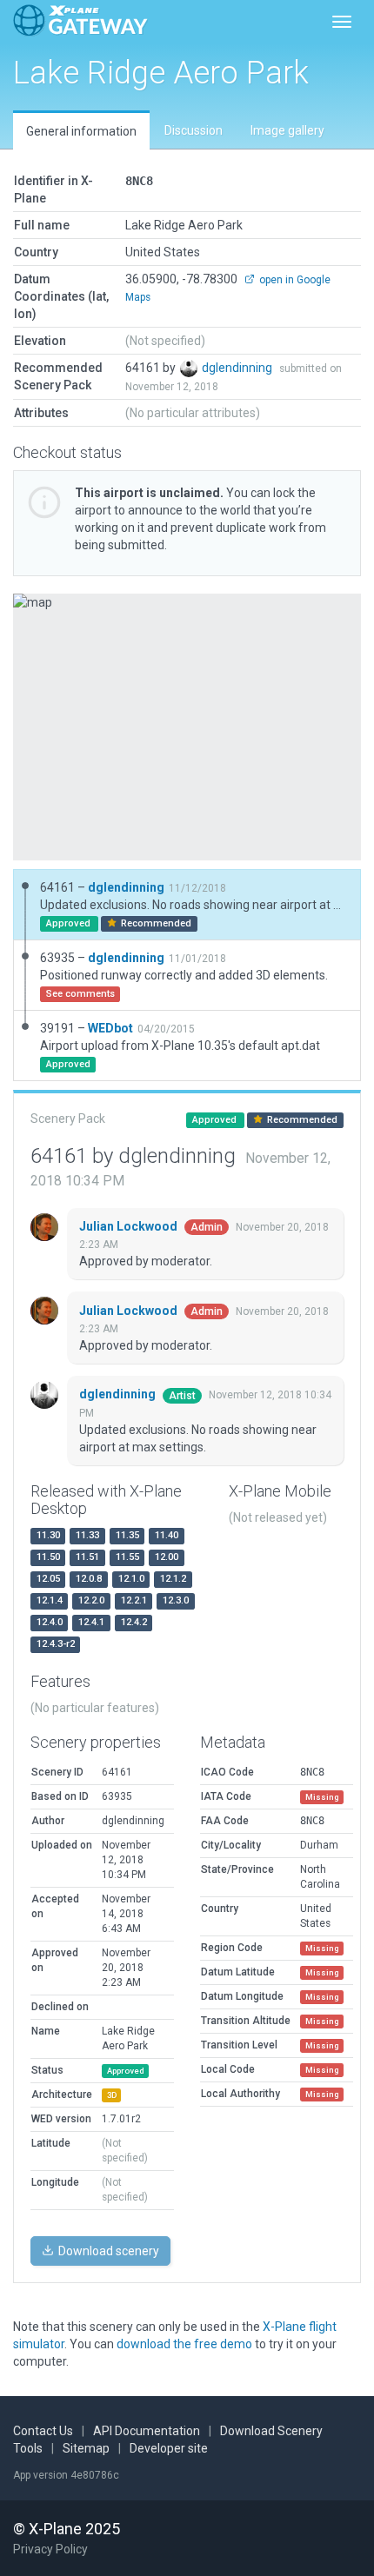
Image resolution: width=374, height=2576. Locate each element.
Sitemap (86, 2448)
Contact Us (43, 2431)
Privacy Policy (50, 2549)
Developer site (169, 2448)
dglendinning (238, 368)
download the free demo (184, 2344)
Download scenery (107, 2251)
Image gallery (287, 130)
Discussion (194, 130)
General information (81, 131)
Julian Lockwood (130, 1226)
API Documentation (147, 2431)
